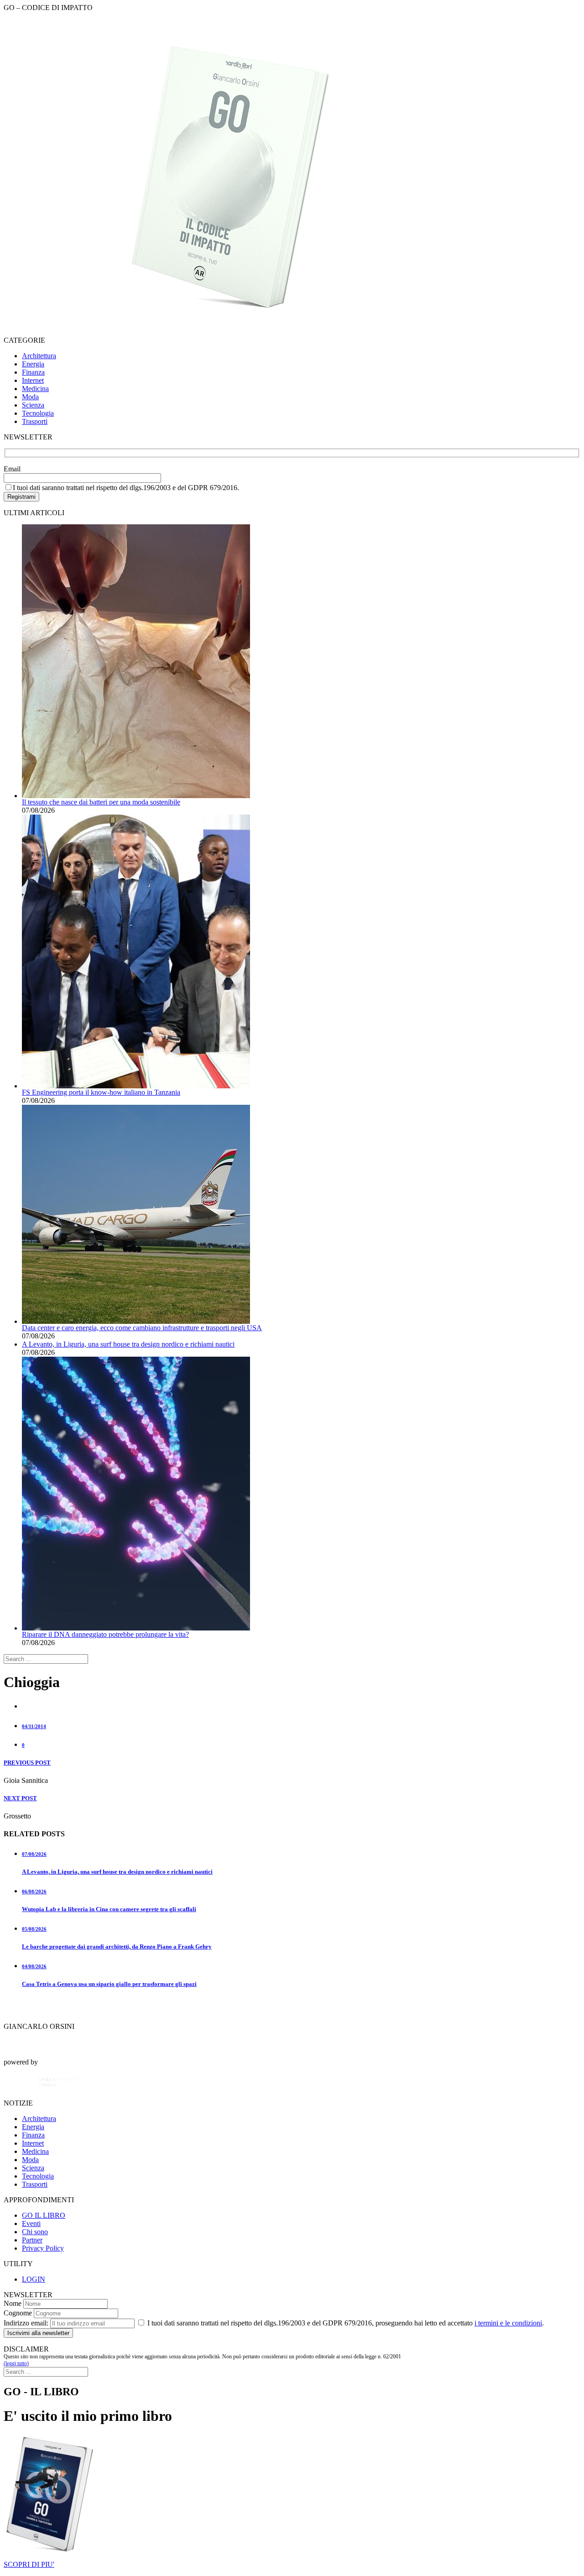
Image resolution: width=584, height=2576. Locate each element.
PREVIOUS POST (27, 1763)
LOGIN (34, 2279)
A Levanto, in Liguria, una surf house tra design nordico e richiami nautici (128, 1344)
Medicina (35, 389)
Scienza (33, 405)
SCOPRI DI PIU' (29, 2564)
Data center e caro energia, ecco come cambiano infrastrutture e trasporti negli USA (142, 1328)
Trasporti (35, 421)
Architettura (39, 356)
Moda (30, 397)
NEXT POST (20, 1798)
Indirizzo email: (26, 2323)
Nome (13, 2303)
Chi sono (35, 2232)
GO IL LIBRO (44, 2215)
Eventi (31, 2223)
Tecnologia (38, 413)
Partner (32, 2240)
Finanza (33, 372)
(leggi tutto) (16, 2363)
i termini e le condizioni (508, 2323)
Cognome (18, 2313)
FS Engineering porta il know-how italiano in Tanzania (101, 1092)
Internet (33, 380)
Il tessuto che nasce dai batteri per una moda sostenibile (101, 802)
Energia (33, 364)
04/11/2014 (34, 1726)
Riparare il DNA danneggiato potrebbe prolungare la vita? (105, 1634)
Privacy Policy (43, 2248)
